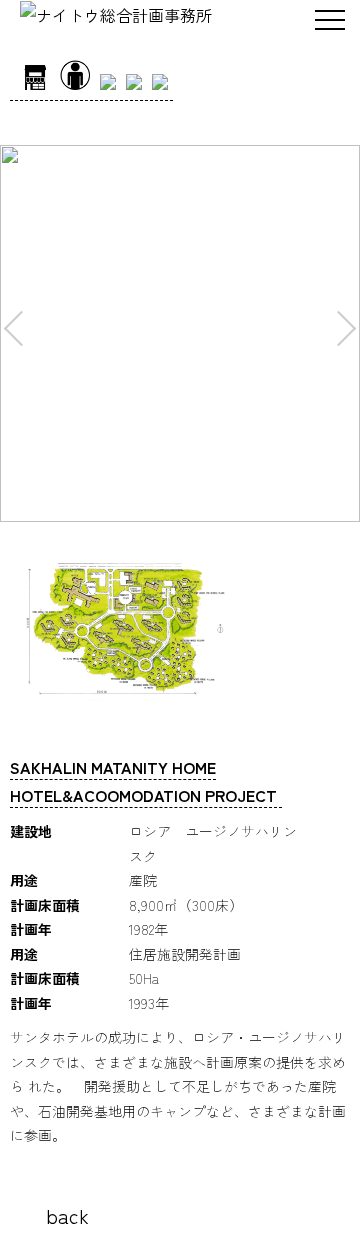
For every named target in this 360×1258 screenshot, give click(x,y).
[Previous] (21, 328)
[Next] (338, 328)
